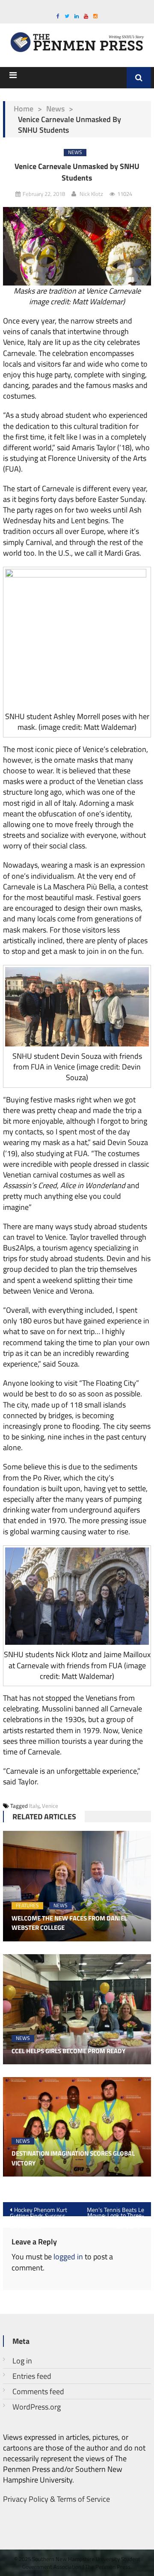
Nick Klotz (91, 194)
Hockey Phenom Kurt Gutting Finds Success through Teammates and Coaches (38, 2211)
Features (27, 1906)
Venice (50, 1806)
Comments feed (38, 2391)
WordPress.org (37, 2407)
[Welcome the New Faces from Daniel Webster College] (77, 1886)
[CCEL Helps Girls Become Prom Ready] (77, 2009)
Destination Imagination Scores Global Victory (73, 2158)
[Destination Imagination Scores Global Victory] (77, 2127)
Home (24, 109)
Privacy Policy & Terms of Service (56, 2499)
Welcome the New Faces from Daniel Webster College (69, 1923)
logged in (68, 2257)
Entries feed (32, 2376)
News (55, 109)
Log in (22, 2361)
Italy (34, 1806)
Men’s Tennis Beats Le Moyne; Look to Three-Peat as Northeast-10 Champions (115, 2211)
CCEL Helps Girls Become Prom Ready (68, 2051)
